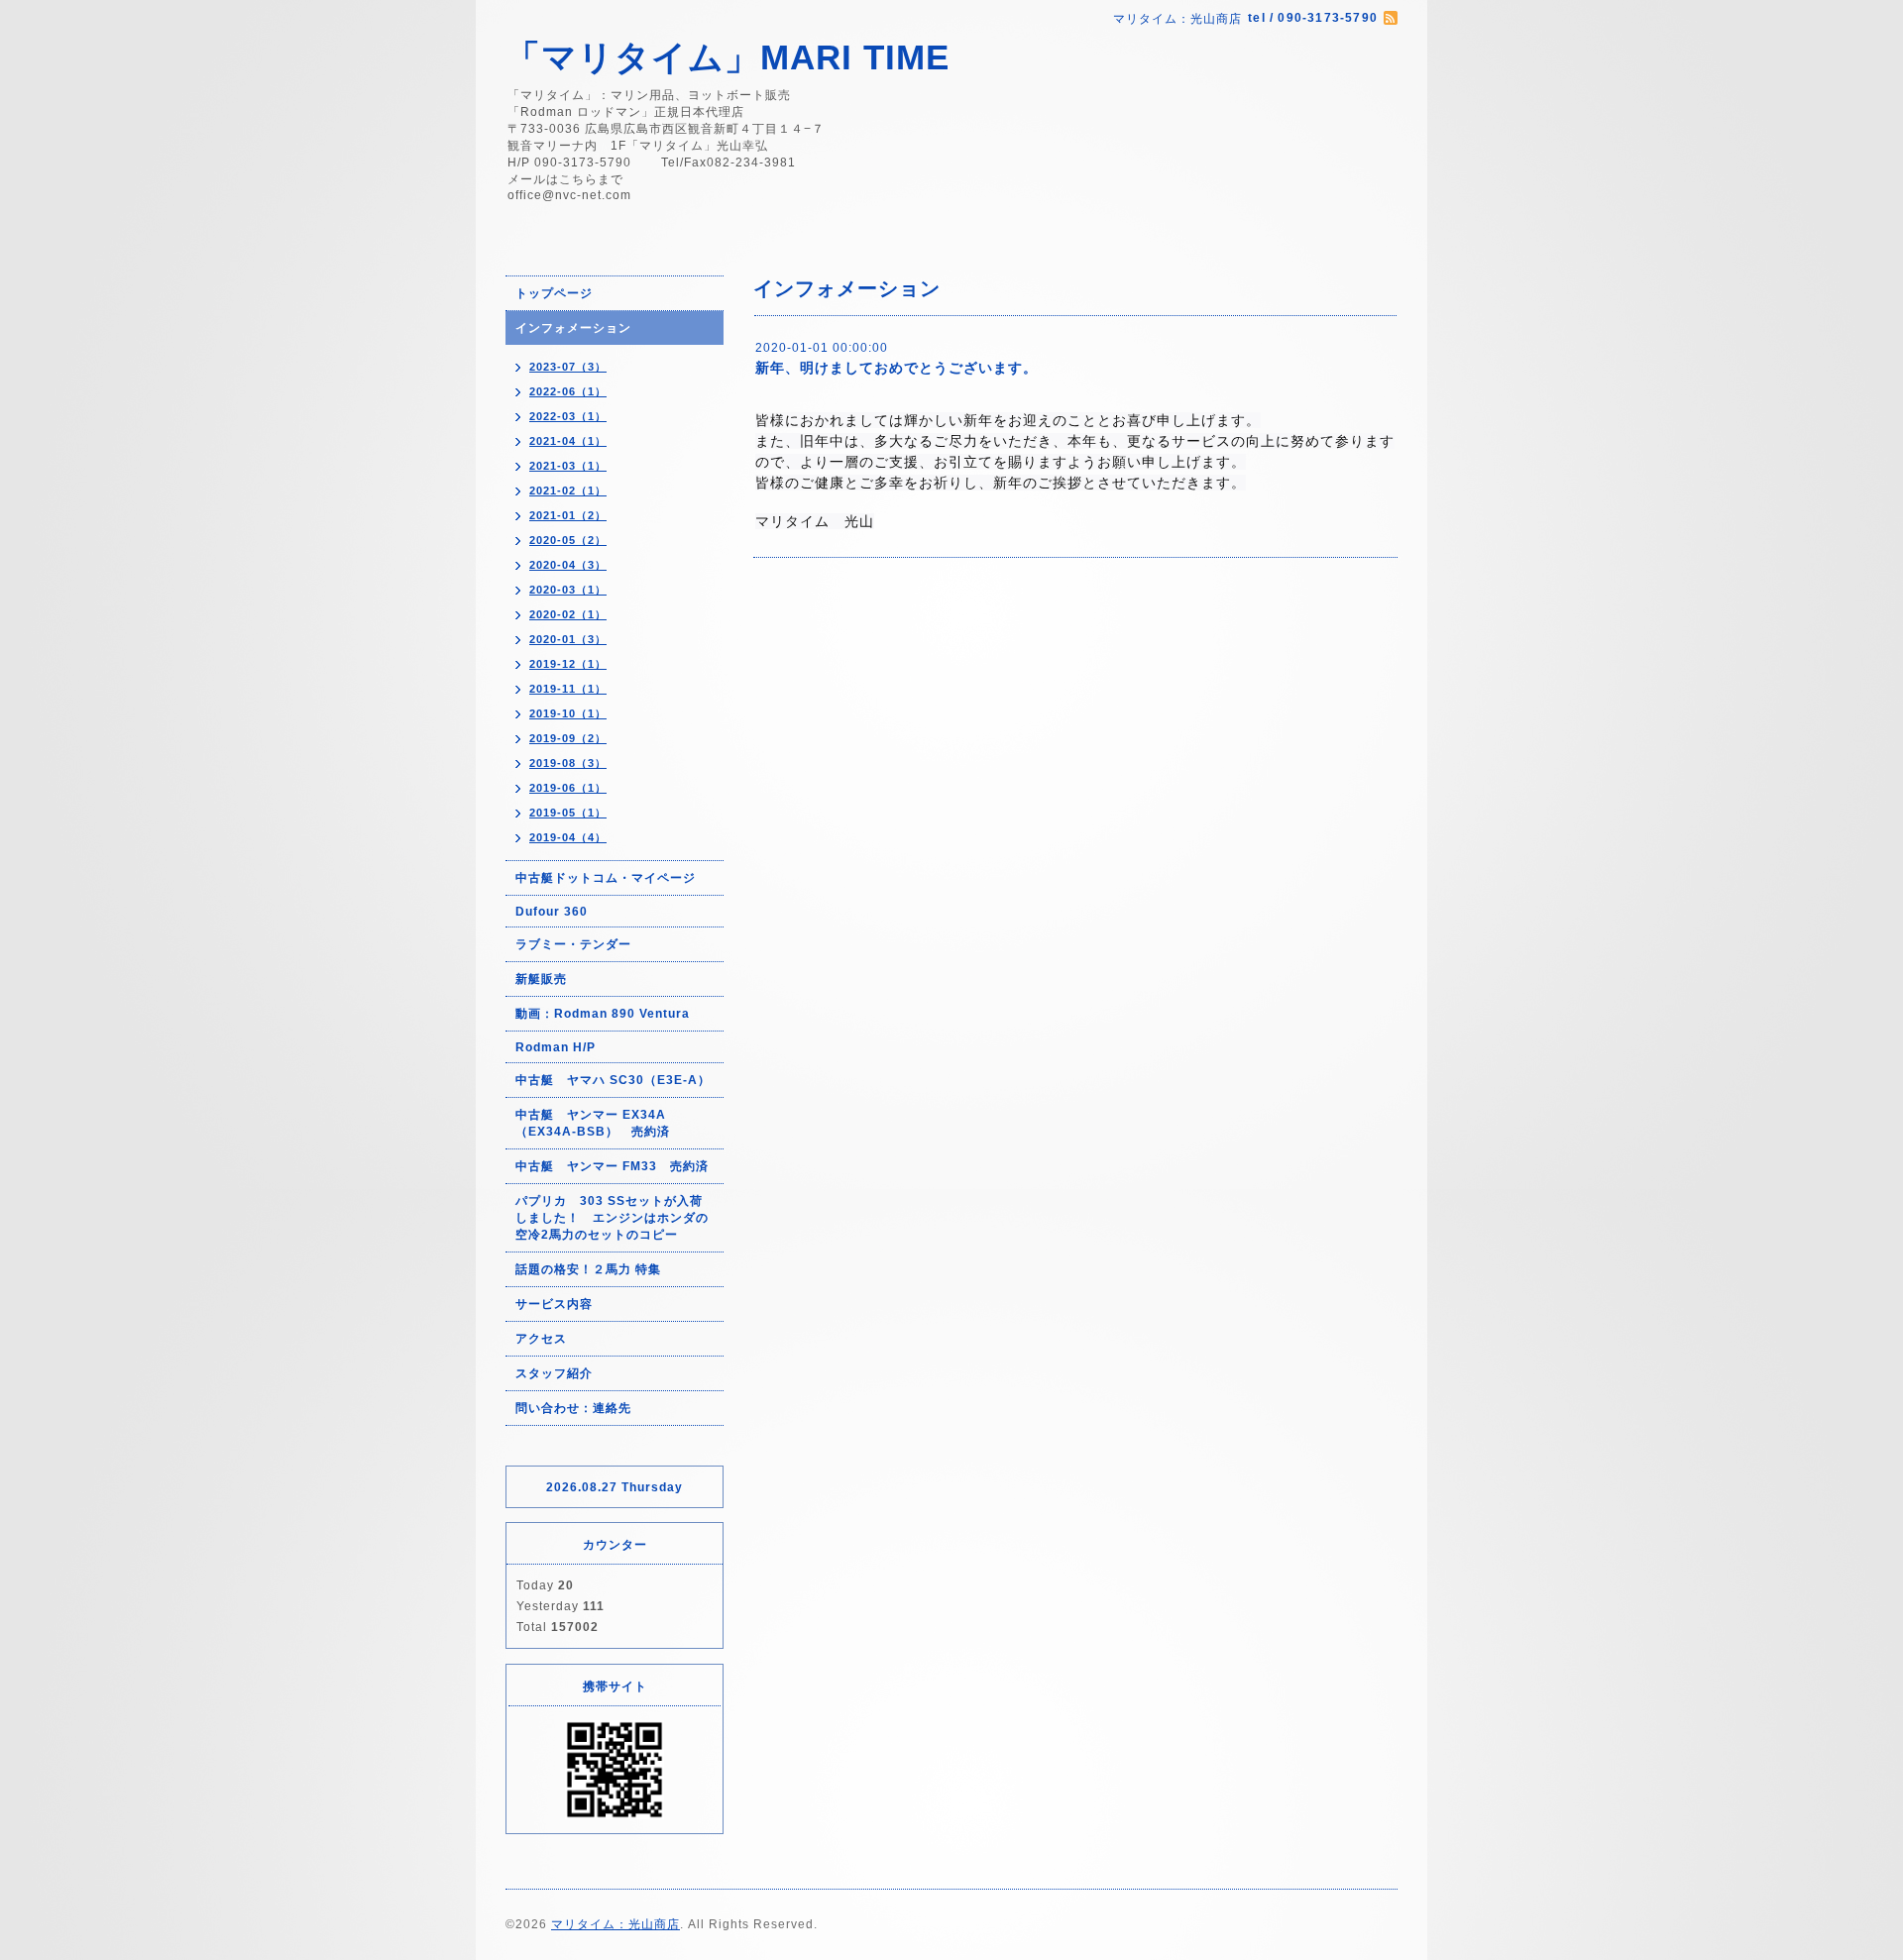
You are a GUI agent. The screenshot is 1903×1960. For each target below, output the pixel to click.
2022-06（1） (568, 391)
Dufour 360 (552, 912)
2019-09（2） (568, 738)
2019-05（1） (568, 813)
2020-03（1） (568, 590)
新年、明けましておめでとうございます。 (896, 368)
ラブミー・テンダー (573, 944)
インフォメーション (573, 328)
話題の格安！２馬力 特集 (588, 1269)
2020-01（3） (568, 639)
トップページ (554, 293)
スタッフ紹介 (554, 1373)
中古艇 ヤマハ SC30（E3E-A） (613, 1080)
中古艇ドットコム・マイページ (606, 878)
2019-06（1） (568, 788)
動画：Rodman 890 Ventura (603, 1014)
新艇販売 (541, 979)
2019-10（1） (568, 713)
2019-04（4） (568, 837)
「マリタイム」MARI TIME (728, 57)
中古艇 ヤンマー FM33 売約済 (612, 1166)
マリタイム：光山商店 (616, 1924)
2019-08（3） (568, 763)
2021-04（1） (568, 441)
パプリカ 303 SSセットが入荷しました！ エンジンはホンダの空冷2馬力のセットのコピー (612, 1218)
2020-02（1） (568, 614)
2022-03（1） (568, 416)
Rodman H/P (556, 1047)
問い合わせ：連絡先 (573, 1408)
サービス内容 (554, 1304)
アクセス (541, 1339)
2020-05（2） (568, 540)
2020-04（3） (568, 565)
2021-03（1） (568, 466)
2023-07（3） (568, 367)
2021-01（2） (568, 515)
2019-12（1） (568, 664)
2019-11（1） (568, 689)
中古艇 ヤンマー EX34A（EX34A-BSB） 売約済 (593, 1123)
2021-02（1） (568, 490)
